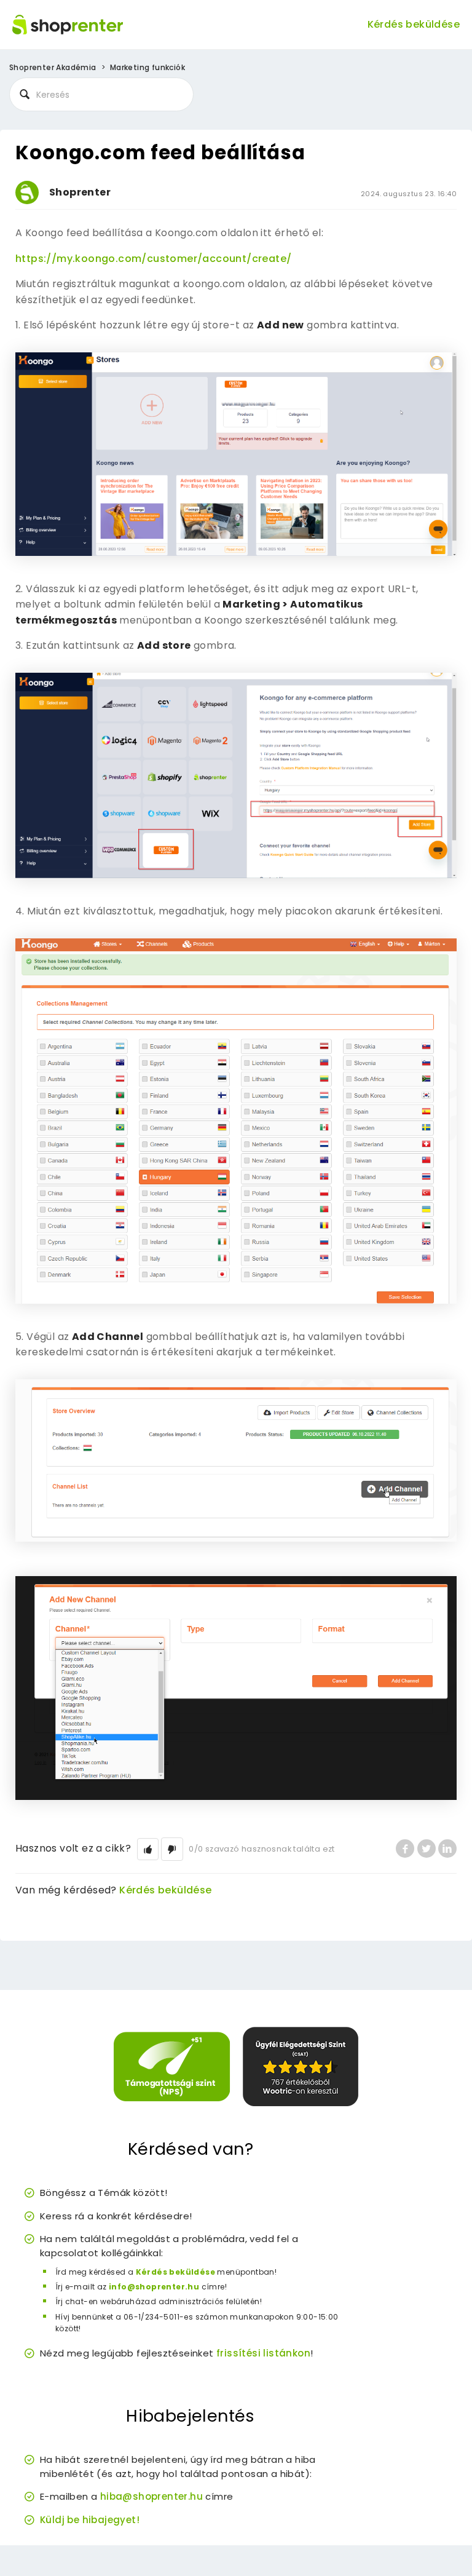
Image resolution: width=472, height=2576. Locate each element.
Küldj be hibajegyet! (90, 2520)
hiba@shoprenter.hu (151, 2496)
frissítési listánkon (263, 2353)
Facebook (405, 1849)
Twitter (427, 1849)
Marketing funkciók (147, 67)
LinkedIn (447, 1849)
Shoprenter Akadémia (53, 67)
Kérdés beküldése (414, 24)
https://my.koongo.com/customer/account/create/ (153, 259)
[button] (148, 1849)
